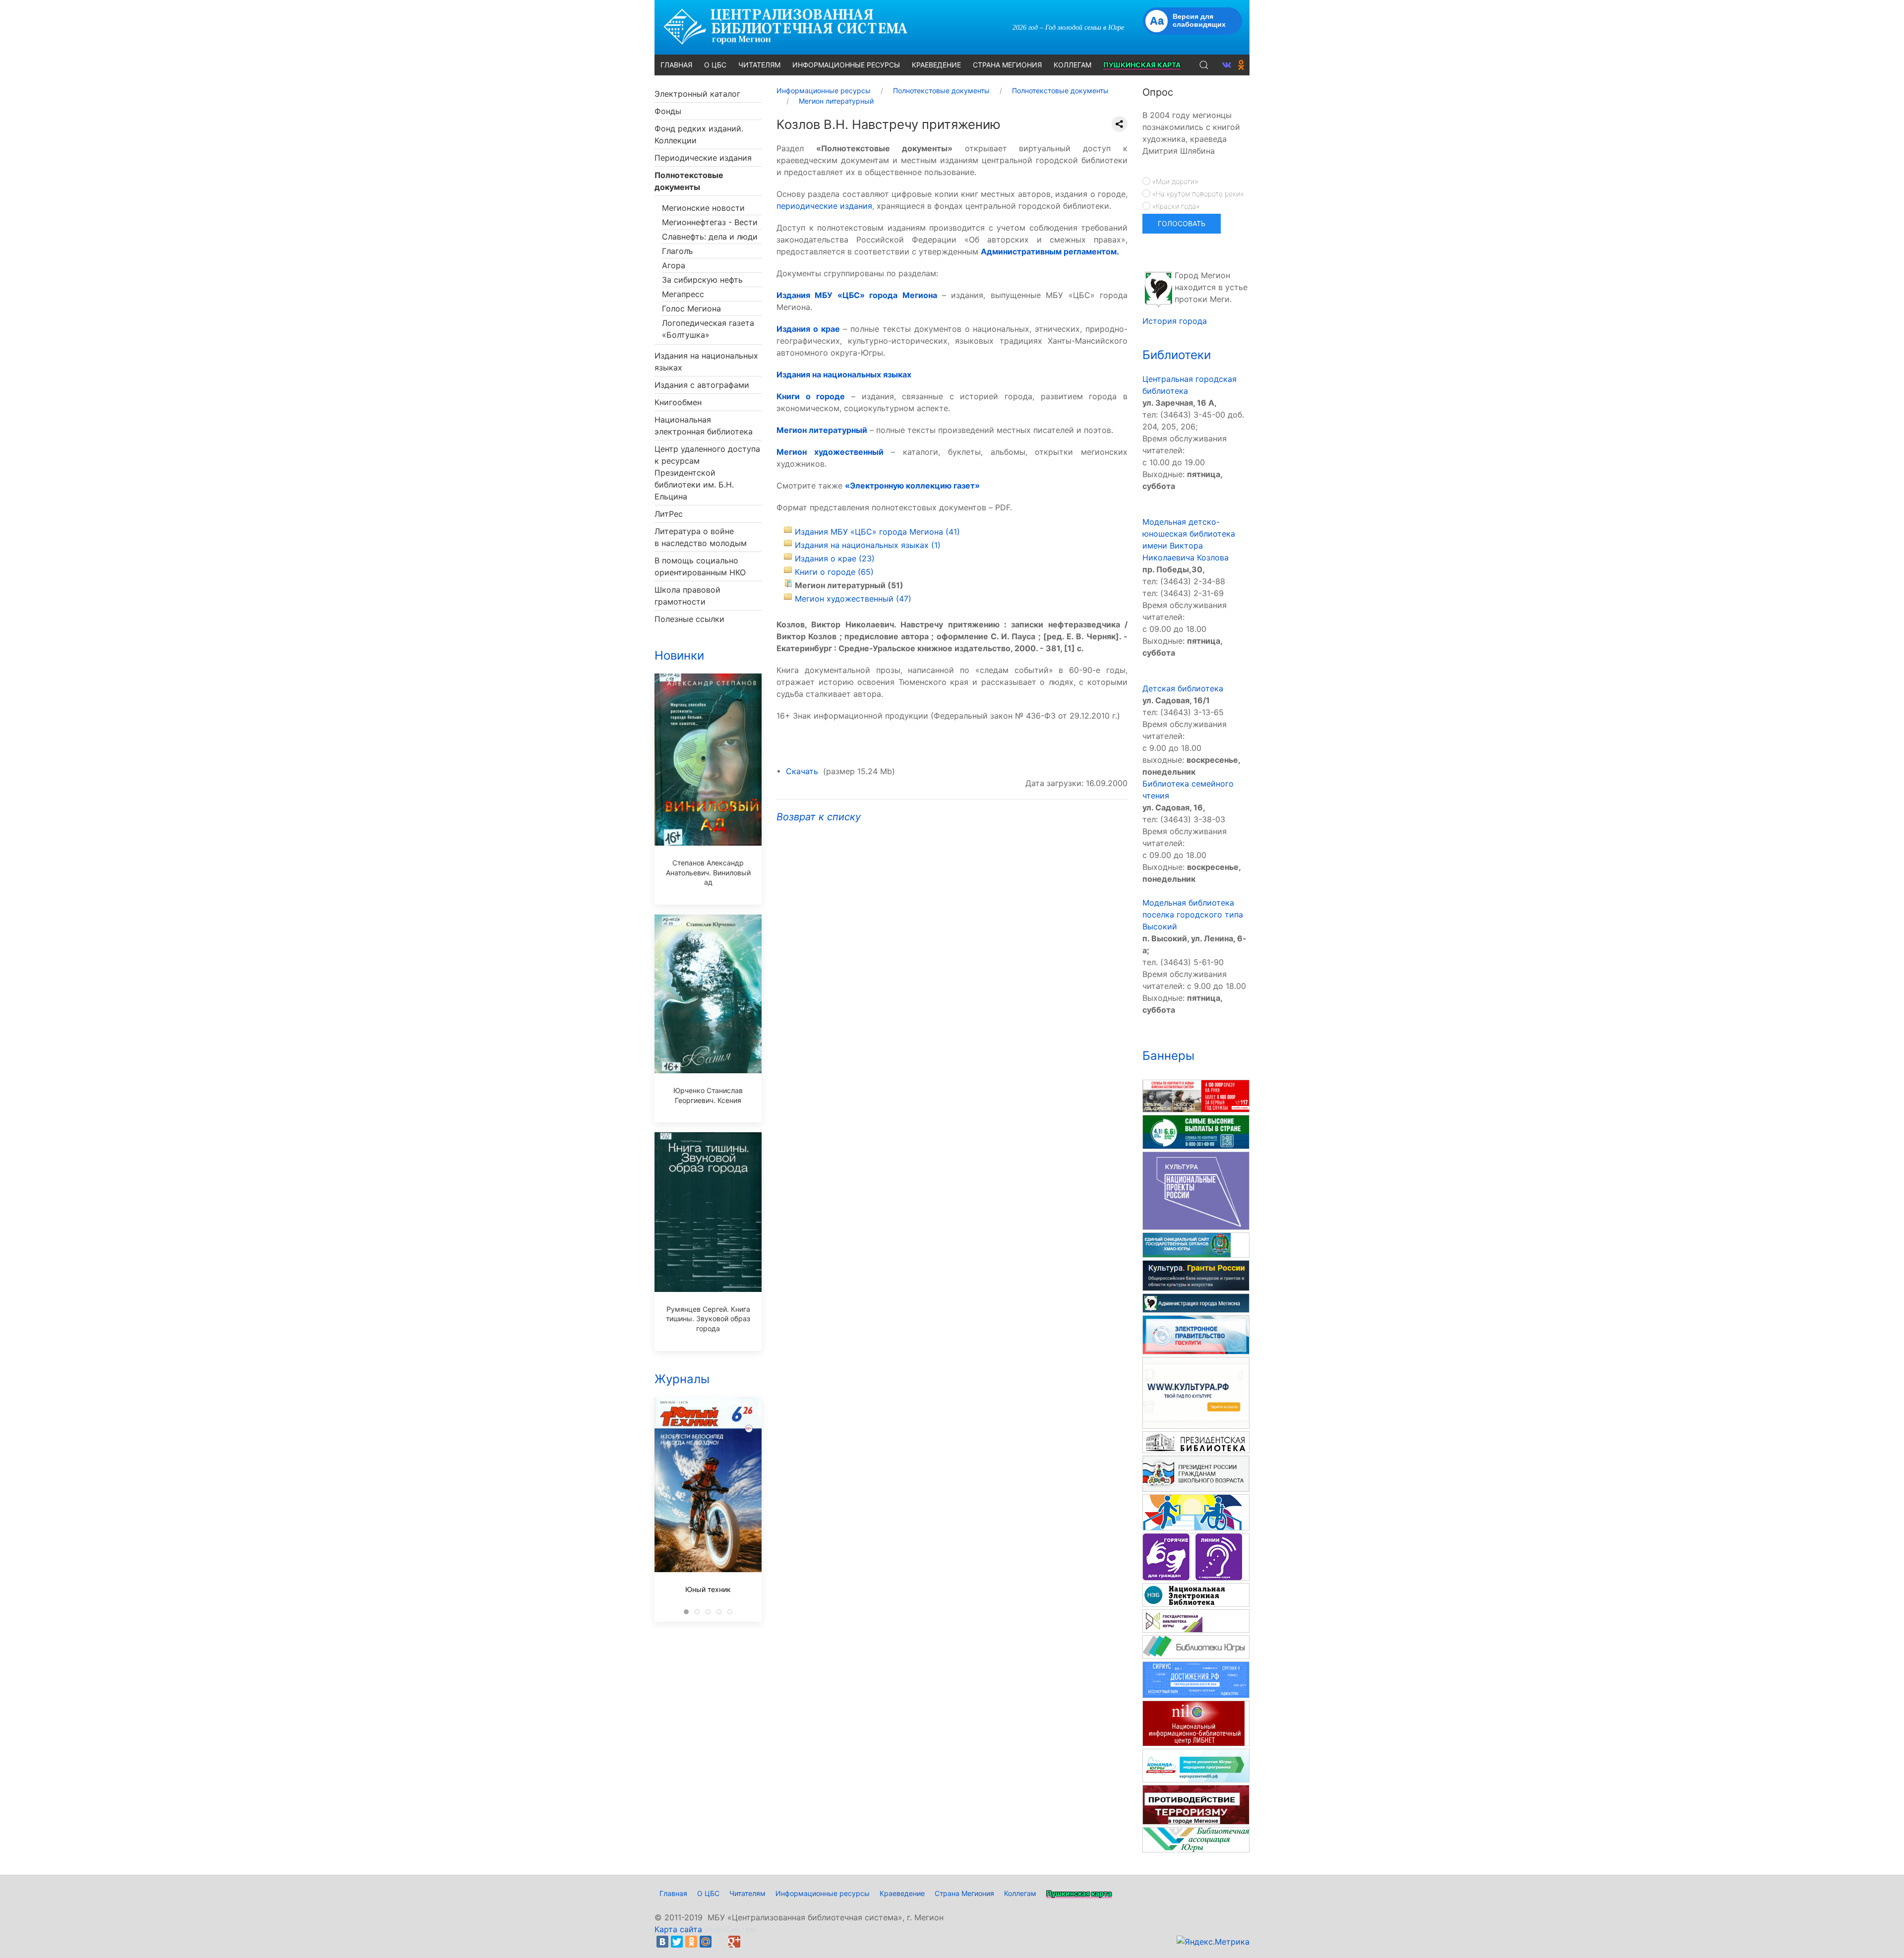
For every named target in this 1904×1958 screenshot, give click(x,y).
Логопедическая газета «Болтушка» (708, 329)
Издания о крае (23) (835, 558)
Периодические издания (703, 158)
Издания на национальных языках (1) (868, 545)
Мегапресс (683, 294)
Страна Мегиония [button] (1007, 65)
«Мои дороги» (1174, 181)
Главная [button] (676, 65)
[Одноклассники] (691, 1942)
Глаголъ (677, 251)
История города (1175, 321)
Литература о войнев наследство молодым (701, 537)
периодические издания (824, 206)
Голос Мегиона (691, 308)
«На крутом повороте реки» (1197, 194)
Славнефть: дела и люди (710, 237)
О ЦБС (708, 1893)
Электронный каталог (697, 94)
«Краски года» (1175, 206)
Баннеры (1168, 1056)
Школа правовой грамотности (687, 596)
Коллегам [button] (1072, 65)
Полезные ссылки (689, 619)
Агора (674, 265)
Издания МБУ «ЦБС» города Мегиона (857, 295)
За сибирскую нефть (702, 280)
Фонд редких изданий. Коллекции (699, 134)
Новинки (679, 655)
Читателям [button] (759, 65)
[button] (1204, 65)
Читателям (747, 1893)
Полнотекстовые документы (689, 181)
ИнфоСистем (730, 1929)
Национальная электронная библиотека (704, 426)
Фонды (668, 111)
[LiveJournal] (720, 1942)
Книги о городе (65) (834, 572)
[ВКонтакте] (662, 1942)
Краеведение (902, 1893)
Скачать (802, 771)
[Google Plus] (734, 1942)
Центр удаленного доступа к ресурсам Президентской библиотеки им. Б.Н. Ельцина (707, 473)
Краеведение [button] (936, 65)
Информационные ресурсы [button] (846, 65)
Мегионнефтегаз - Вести (710, 222)
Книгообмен (678, 402)
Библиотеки (1177, 355)
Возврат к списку (819, 817)
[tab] (686, 1612)
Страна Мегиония (964, 1893)
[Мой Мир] (706, 1942)
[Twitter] (677, 1942)
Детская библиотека (1183, 688)
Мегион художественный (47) (853, 599)
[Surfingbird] (749, 1942)
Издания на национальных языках (706, 362)
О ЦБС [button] (715, 65)
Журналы (682, 1379)
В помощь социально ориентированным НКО (700, 566)
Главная (673, 1893)
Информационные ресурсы (823, 1893)
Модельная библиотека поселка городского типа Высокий (1193, 915)
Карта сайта (678, 1929)
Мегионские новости (703, 208)
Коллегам (1020, 1893)
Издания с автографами (702, 385)
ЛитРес (669, 514)
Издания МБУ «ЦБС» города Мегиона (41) (877, 532)
